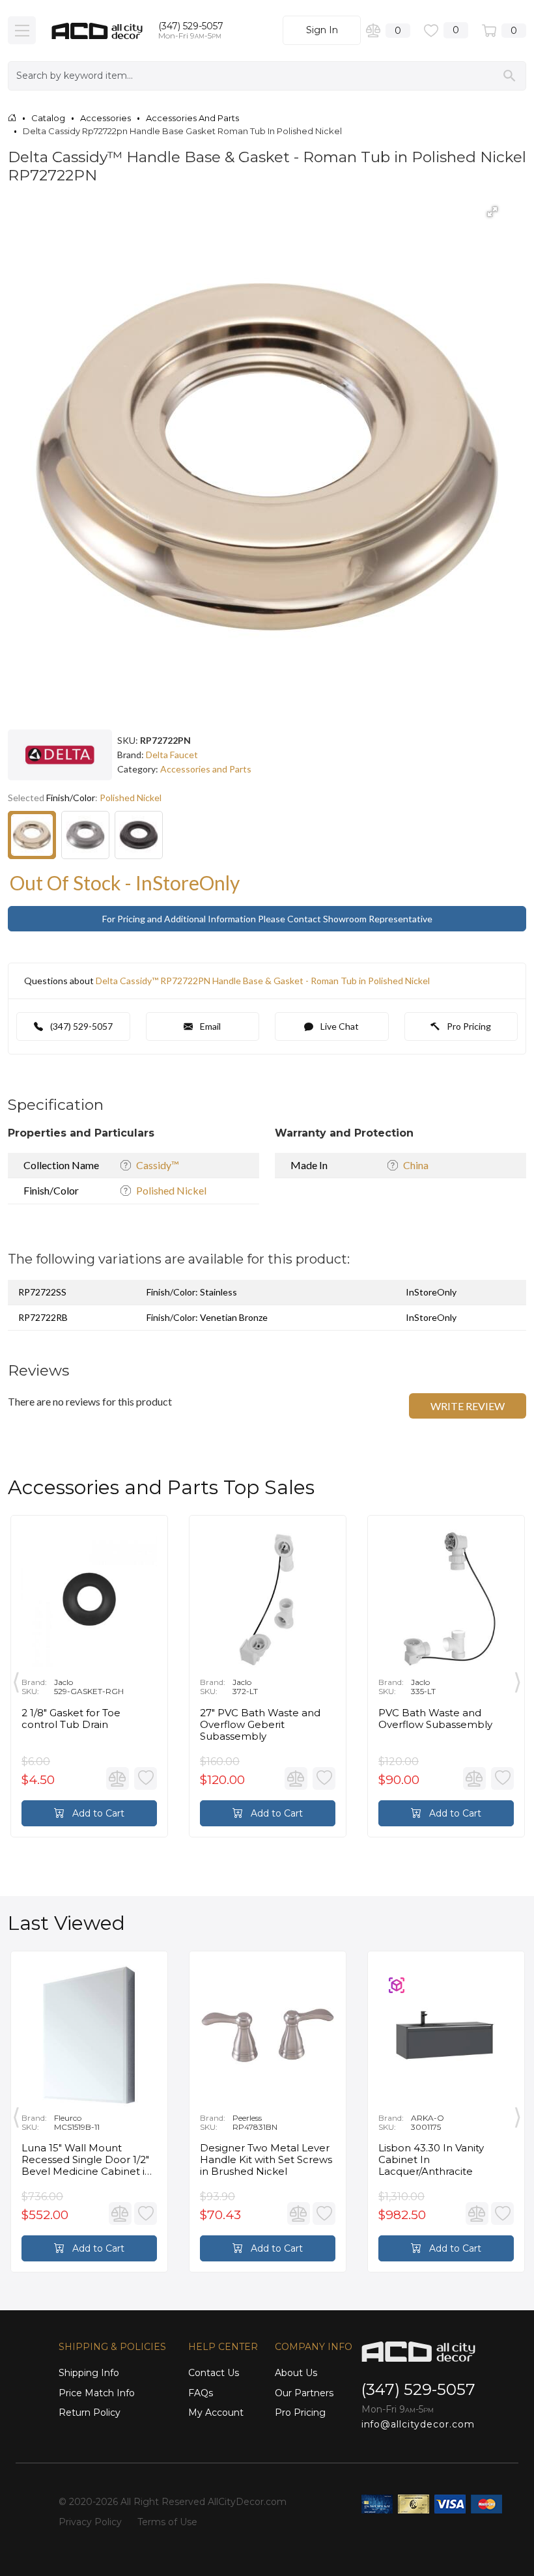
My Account (216, 2413)
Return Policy (90, 2413)
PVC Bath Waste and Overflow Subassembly (435, 1719)
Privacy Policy (90, 2522)
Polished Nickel (171, 1190)
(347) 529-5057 (191, 26)
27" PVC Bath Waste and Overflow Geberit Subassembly (260, 1725)
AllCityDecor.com (247, 2502)
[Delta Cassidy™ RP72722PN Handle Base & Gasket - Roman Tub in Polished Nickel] (32, 835)
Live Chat (339, 1026)
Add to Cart (97, 1813)
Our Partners (304, 2393)
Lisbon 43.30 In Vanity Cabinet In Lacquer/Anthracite (431, 2160)
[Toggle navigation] (22, 30)
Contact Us (214, 2373)
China (416, 1165)
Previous (16, 1679)
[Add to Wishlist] (146, 1778)
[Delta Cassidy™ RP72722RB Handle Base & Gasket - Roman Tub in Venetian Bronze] (139, 835)
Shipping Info (89, 2373)
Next (518, 1679)
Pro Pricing (468, 1026)
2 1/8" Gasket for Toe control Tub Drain (71, 1719)
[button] (492, 212)
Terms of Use (167, 2522)
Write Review (468, 1406)
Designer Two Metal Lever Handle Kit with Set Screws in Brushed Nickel (266, 2160)
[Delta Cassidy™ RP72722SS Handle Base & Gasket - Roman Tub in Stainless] (85, 835)
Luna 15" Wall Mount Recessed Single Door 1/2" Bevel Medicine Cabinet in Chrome (86, 2160)
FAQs (201, 2393)
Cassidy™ (158, 1165)
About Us (296, 2373)
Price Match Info (97, 2393)
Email (209, 1026)
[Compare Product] (118, 1778)
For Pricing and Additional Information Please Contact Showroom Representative (267, 919)
